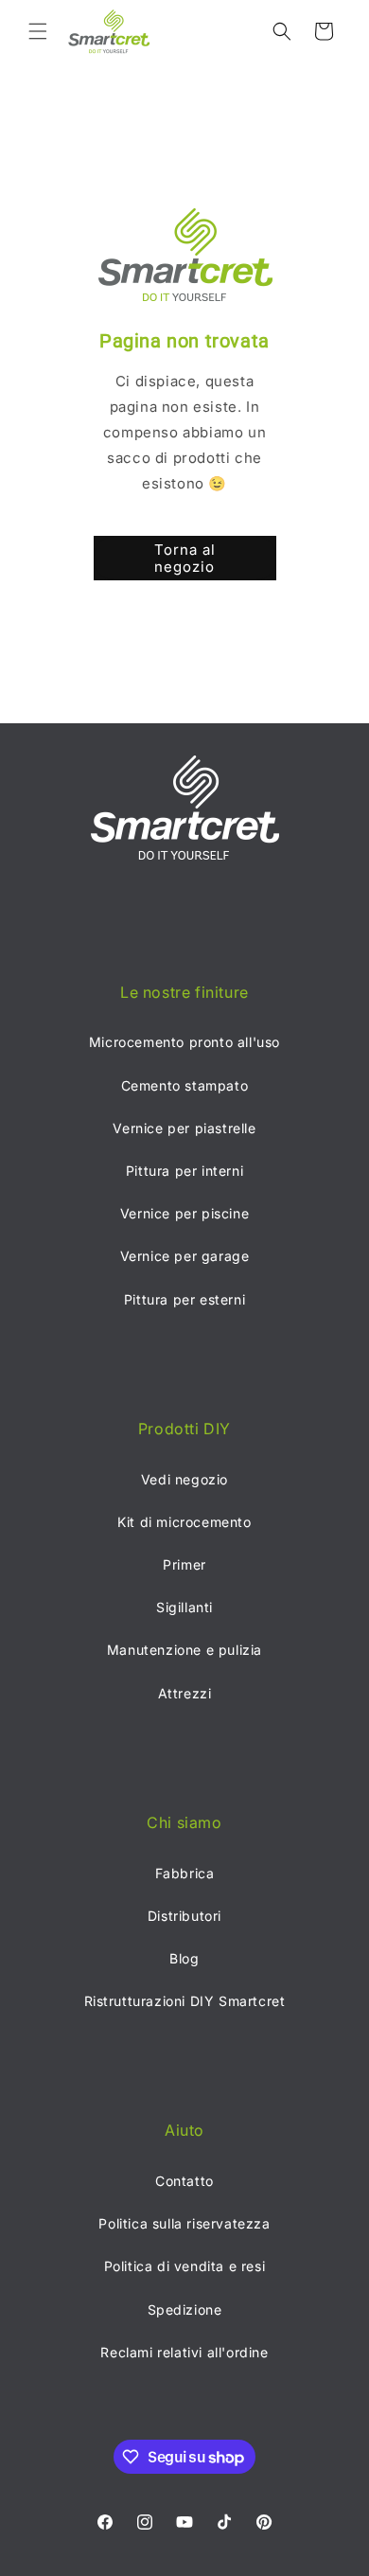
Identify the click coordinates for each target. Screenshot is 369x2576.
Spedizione (185, 2310)
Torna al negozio (185, 558)
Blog (184, 1958)
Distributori (184, 1916)
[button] (38, 31)
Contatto (184, 2181)
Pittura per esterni (184, 1299)
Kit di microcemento (184, 1522)
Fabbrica (185, 1873)
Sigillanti (184, 1607)
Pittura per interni (184, 1171)
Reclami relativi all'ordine (184, 2352)
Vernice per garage (185, 1256)
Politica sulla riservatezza (184, 2223)
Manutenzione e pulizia (184, 1650)
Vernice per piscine (184, 1213)
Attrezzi (185, 1693)
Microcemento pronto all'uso (184, 1042)
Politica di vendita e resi (185, 2266)
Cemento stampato (185, 1085)
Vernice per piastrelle (184, 1128)
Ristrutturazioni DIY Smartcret (185, 2001)
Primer (184, 1564)
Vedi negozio (184, 1479)
